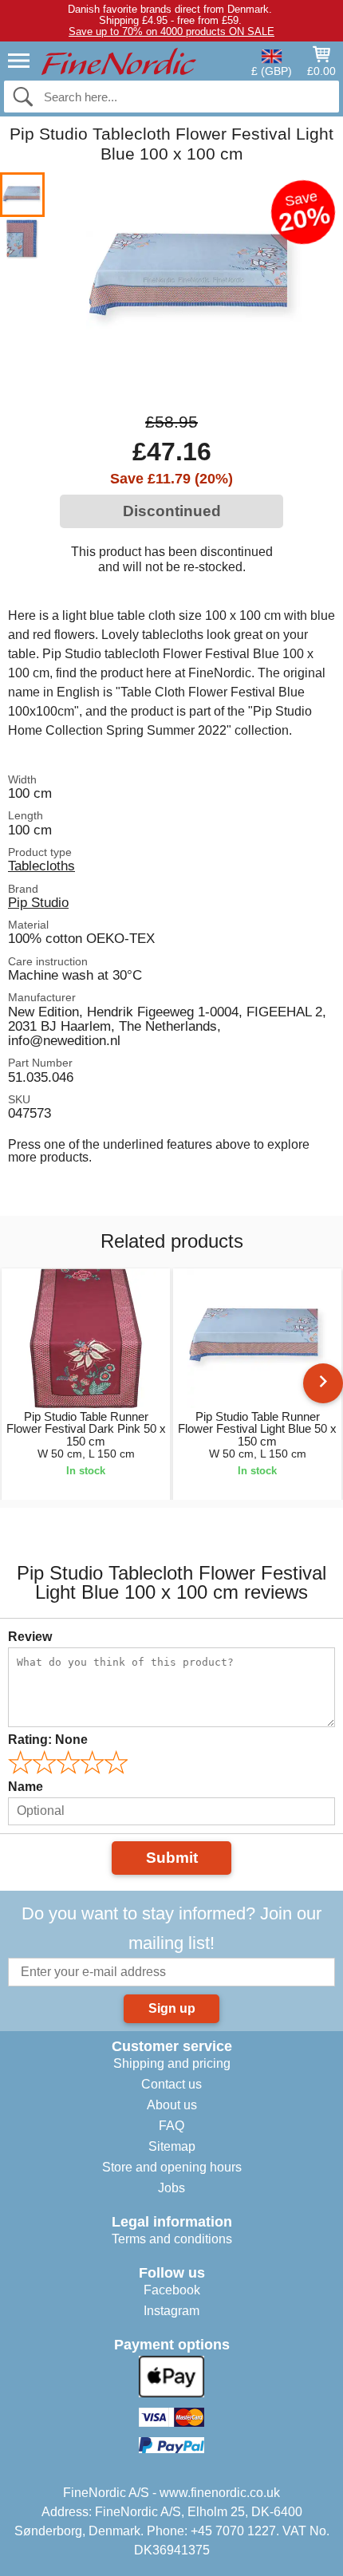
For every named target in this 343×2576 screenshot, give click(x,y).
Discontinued (172, 511)
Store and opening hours (172, 2167)
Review (30, 1637)
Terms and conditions (172, 2239)
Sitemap (172, 2146)
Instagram (171, 2311)
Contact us (171, 2084)
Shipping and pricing (172, 2063)
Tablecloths (41, 866)
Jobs (171, 2188)
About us (172, 2105)
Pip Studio (38, 902)
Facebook (172, 2290)
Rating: (48, 1740)
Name (26, 1787)
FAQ (171, 2126)
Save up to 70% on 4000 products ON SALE (171, 32)
